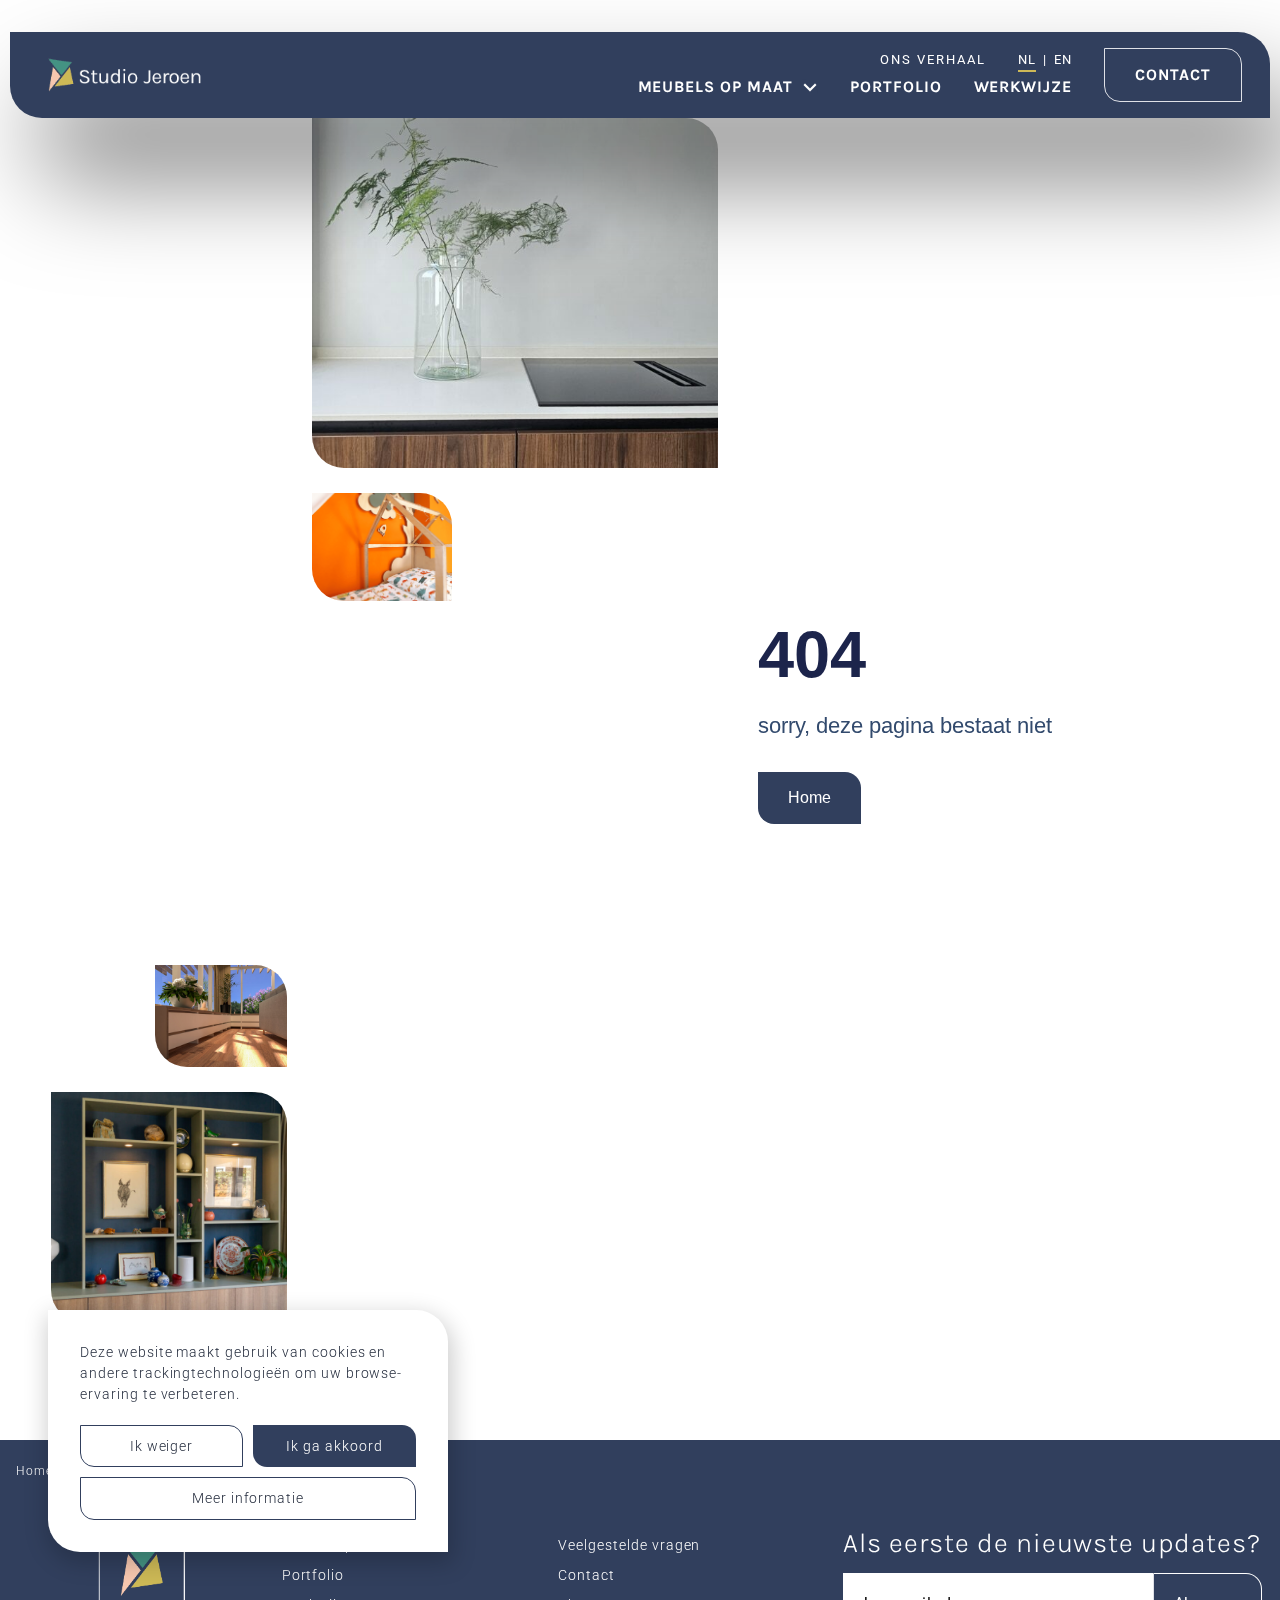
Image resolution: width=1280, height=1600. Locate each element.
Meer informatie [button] (248, 1498)
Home (809, 797)
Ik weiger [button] (162, 1446)
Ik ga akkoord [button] (334, 1446)
